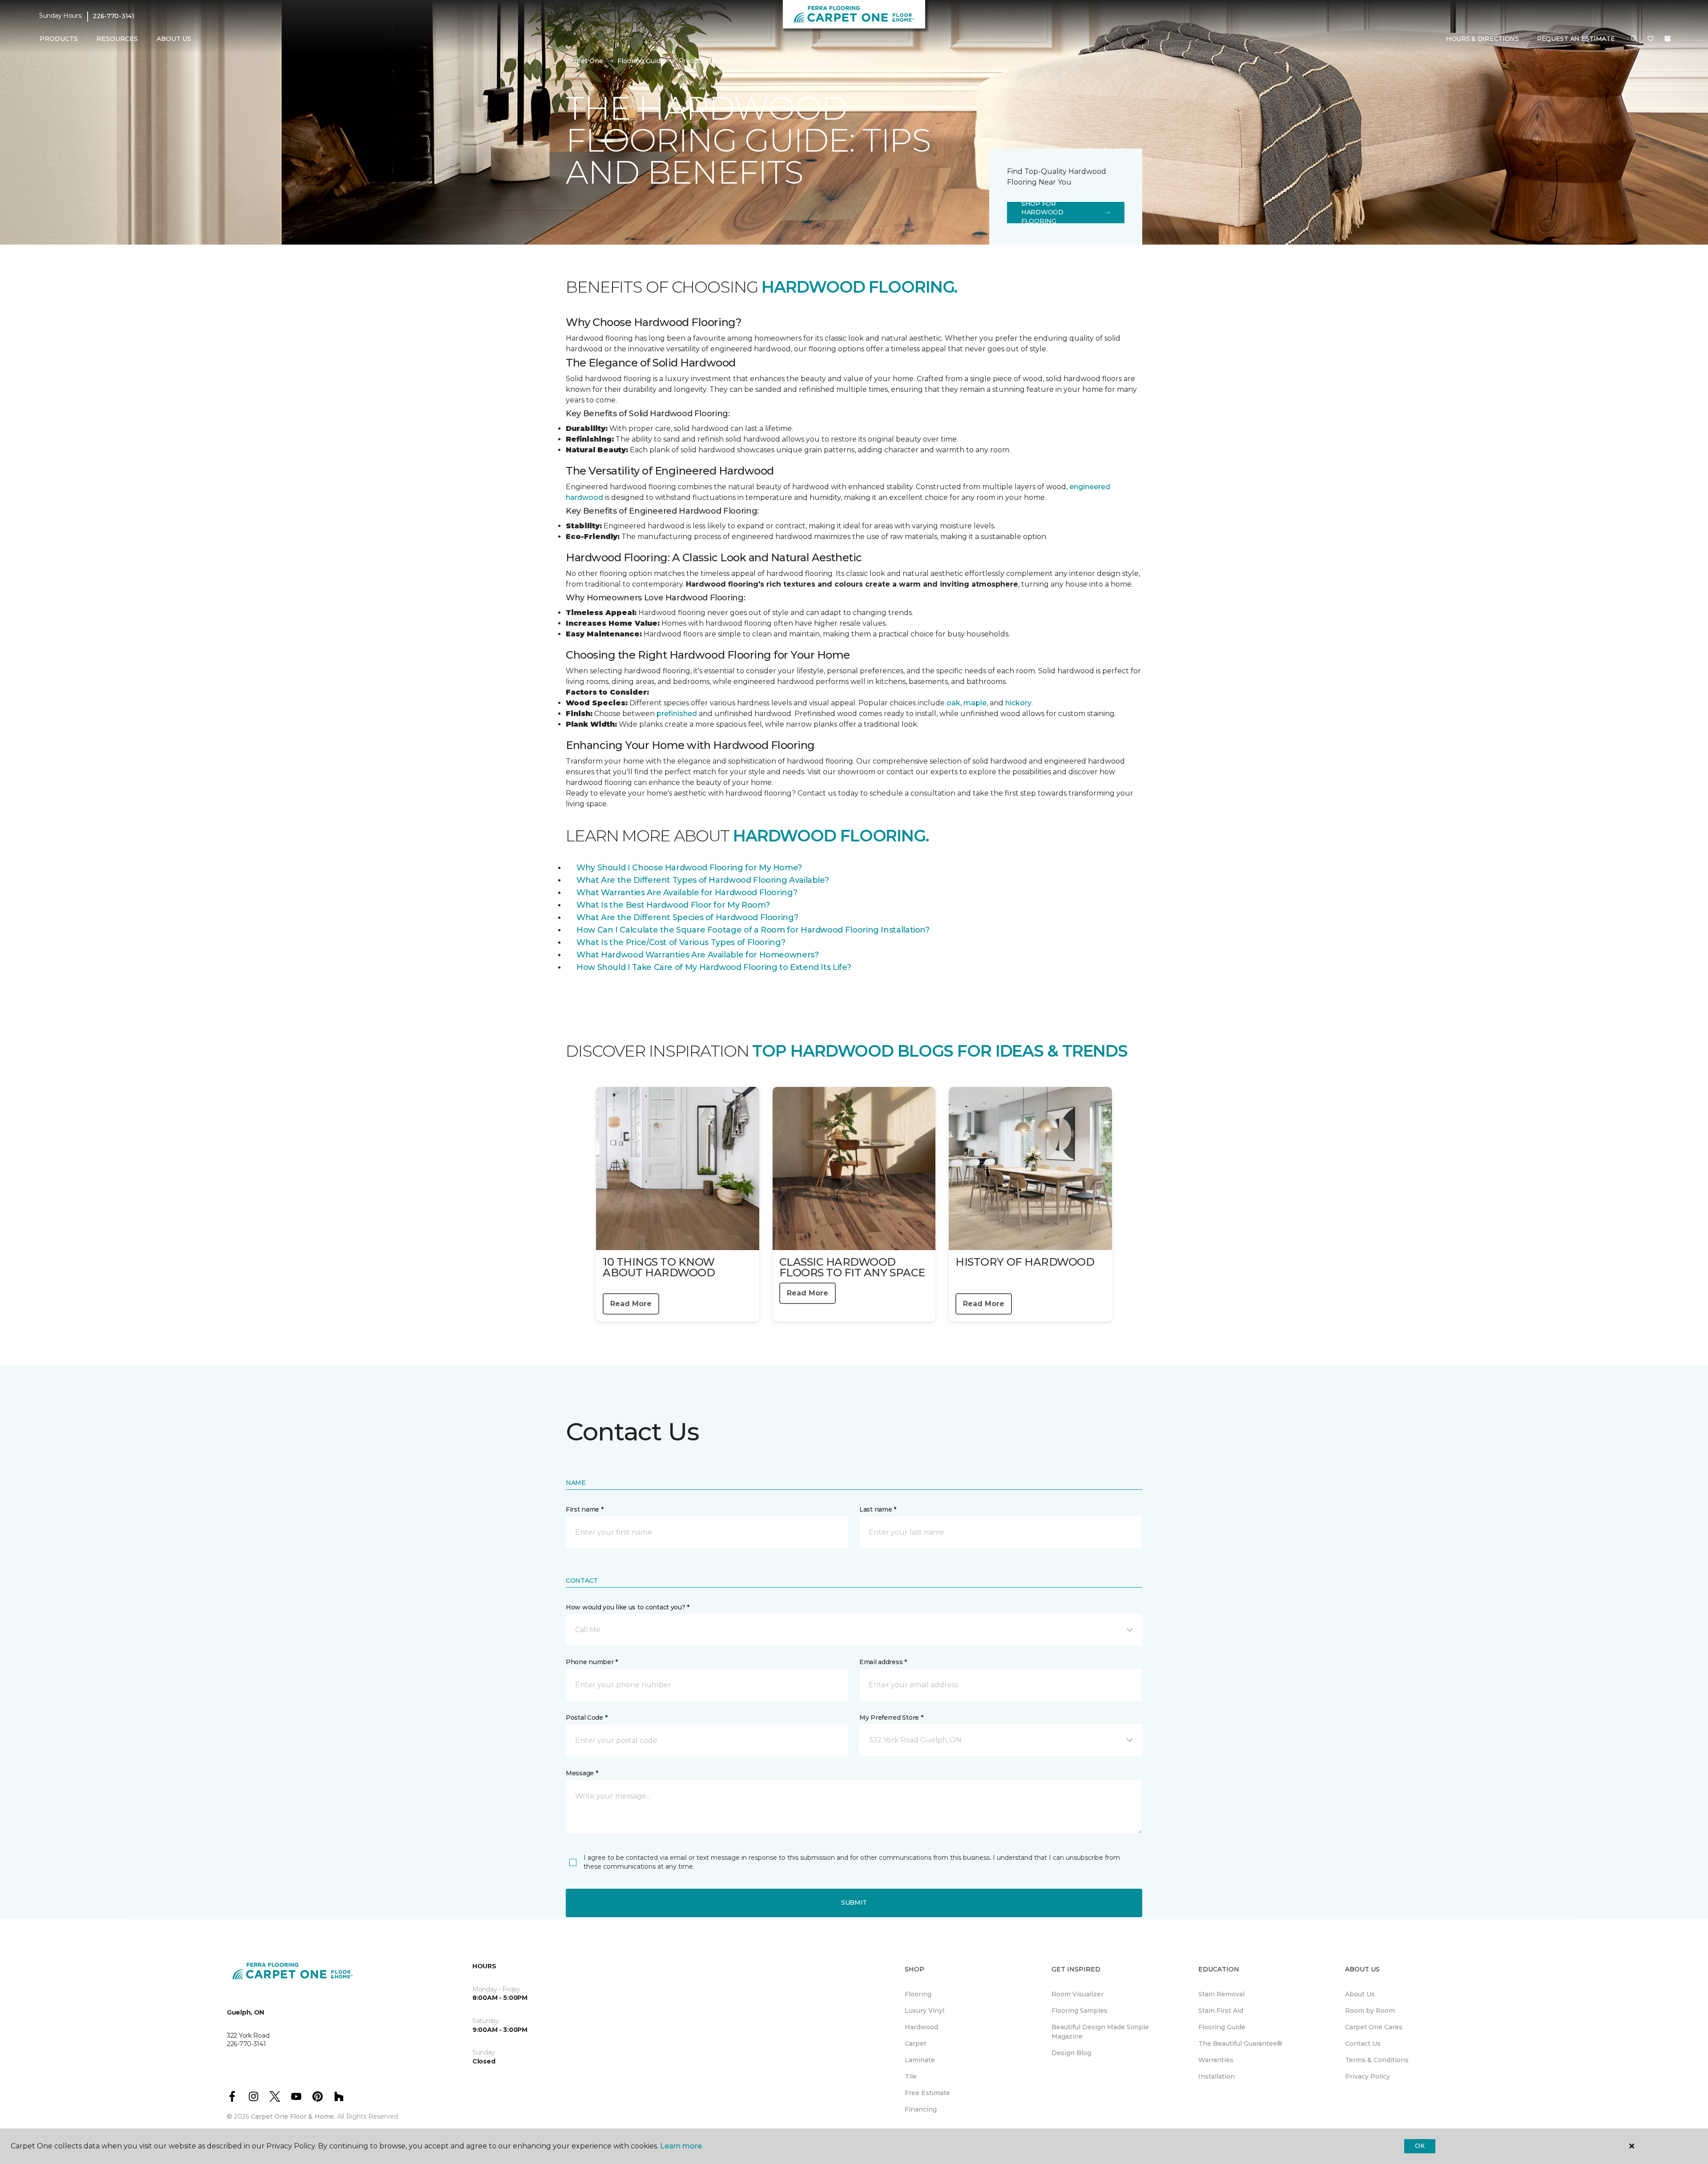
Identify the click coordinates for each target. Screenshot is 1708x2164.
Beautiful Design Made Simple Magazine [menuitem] (1100, 2032)
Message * (582, 1773)
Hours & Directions (1482, 39)
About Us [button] (174, 39)
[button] (1634, 39)
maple (975, 703)
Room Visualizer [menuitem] (1078, 1994)
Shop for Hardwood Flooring (1042, 213)
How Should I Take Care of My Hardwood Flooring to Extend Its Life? (714, 967)
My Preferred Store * (891, 1718)
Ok (1420, 2146)
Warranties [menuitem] (1216, 2060)
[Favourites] (1651, 39)
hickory (1018, 703)
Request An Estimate (1576, 39)
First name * (585, 1509)
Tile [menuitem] (911, 2076)
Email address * (883, 1662)
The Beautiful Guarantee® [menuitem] (1240, 2043)
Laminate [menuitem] (920, 2060)
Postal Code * (586, 1718)
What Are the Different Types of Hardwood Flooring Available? (703, 880)
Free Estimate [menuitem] (927, 2093)
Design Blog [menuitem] (1071, 2053)
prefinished (677, 714)
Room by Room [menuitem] (1370, 2011)
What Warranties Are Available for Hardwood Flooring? (687, 893)
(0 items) (1668, 39)
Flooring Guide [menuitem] (1222, 2027)
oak (953, 703)
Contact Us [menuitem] (1363, 2043)
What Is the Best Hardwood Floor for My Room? (673, 905)
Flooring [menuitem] (918, 1994)
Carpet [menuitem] (916, 2043)
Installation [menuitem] (1217, 2076)
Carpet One (584, 61)
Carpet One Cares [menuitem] (1374, 2027)
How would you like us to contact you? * (628, 1607)
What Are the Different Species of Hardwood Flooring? (687, 917)
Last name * (878, 1509)
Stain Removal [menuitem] (1221, 1994)
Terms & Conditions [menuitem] (1377, 2060)
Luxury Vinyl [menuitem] (924, 2011)
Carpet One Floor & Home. (293, 2116)
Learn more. (682, 2146)
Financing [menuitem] (921, 2109)
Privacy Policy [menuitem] (1368, 2076)
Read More (631, 1304)
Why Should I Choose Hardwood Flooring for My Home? (689, 868)
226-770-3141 (113, 16)
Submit (854, 1903)
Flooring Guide (641, 61)
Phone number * (592, 1662)
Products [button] (59, 39)
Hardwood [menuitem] (921, 2027)
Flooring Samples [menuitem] (1080, 2011)
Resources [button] (117, 39)
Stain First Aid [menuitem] (1221, 2011)
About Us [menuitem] (1360, 1994)
